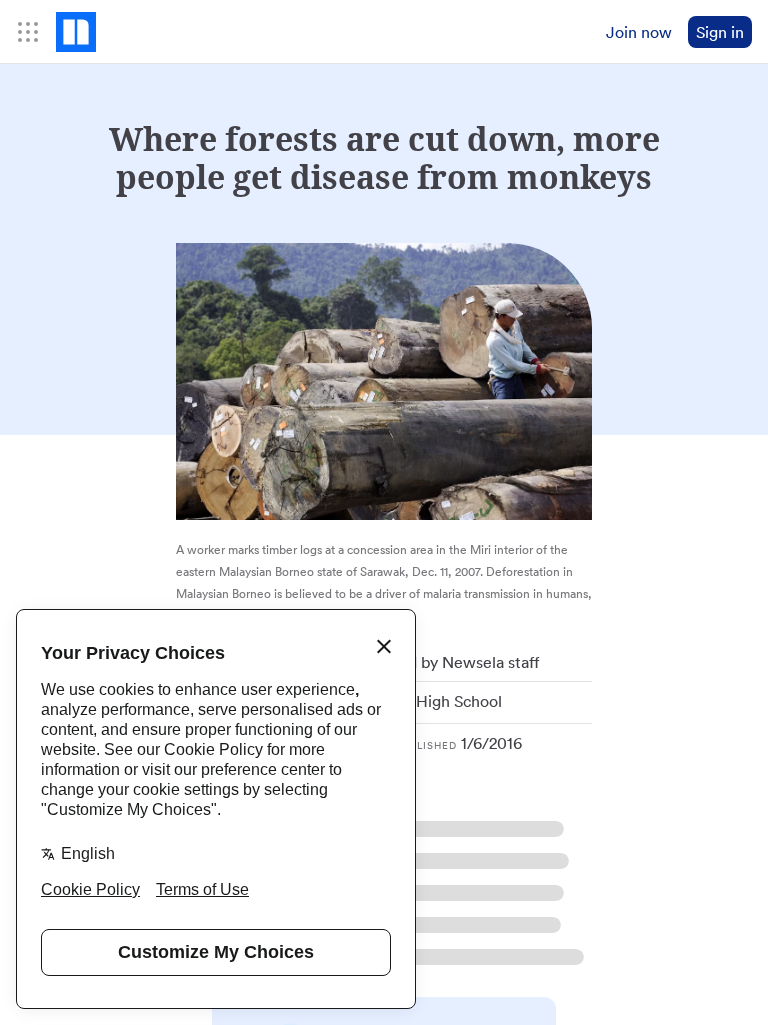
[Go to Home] (76, 32)
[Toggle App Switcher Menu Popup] (28, 32)
